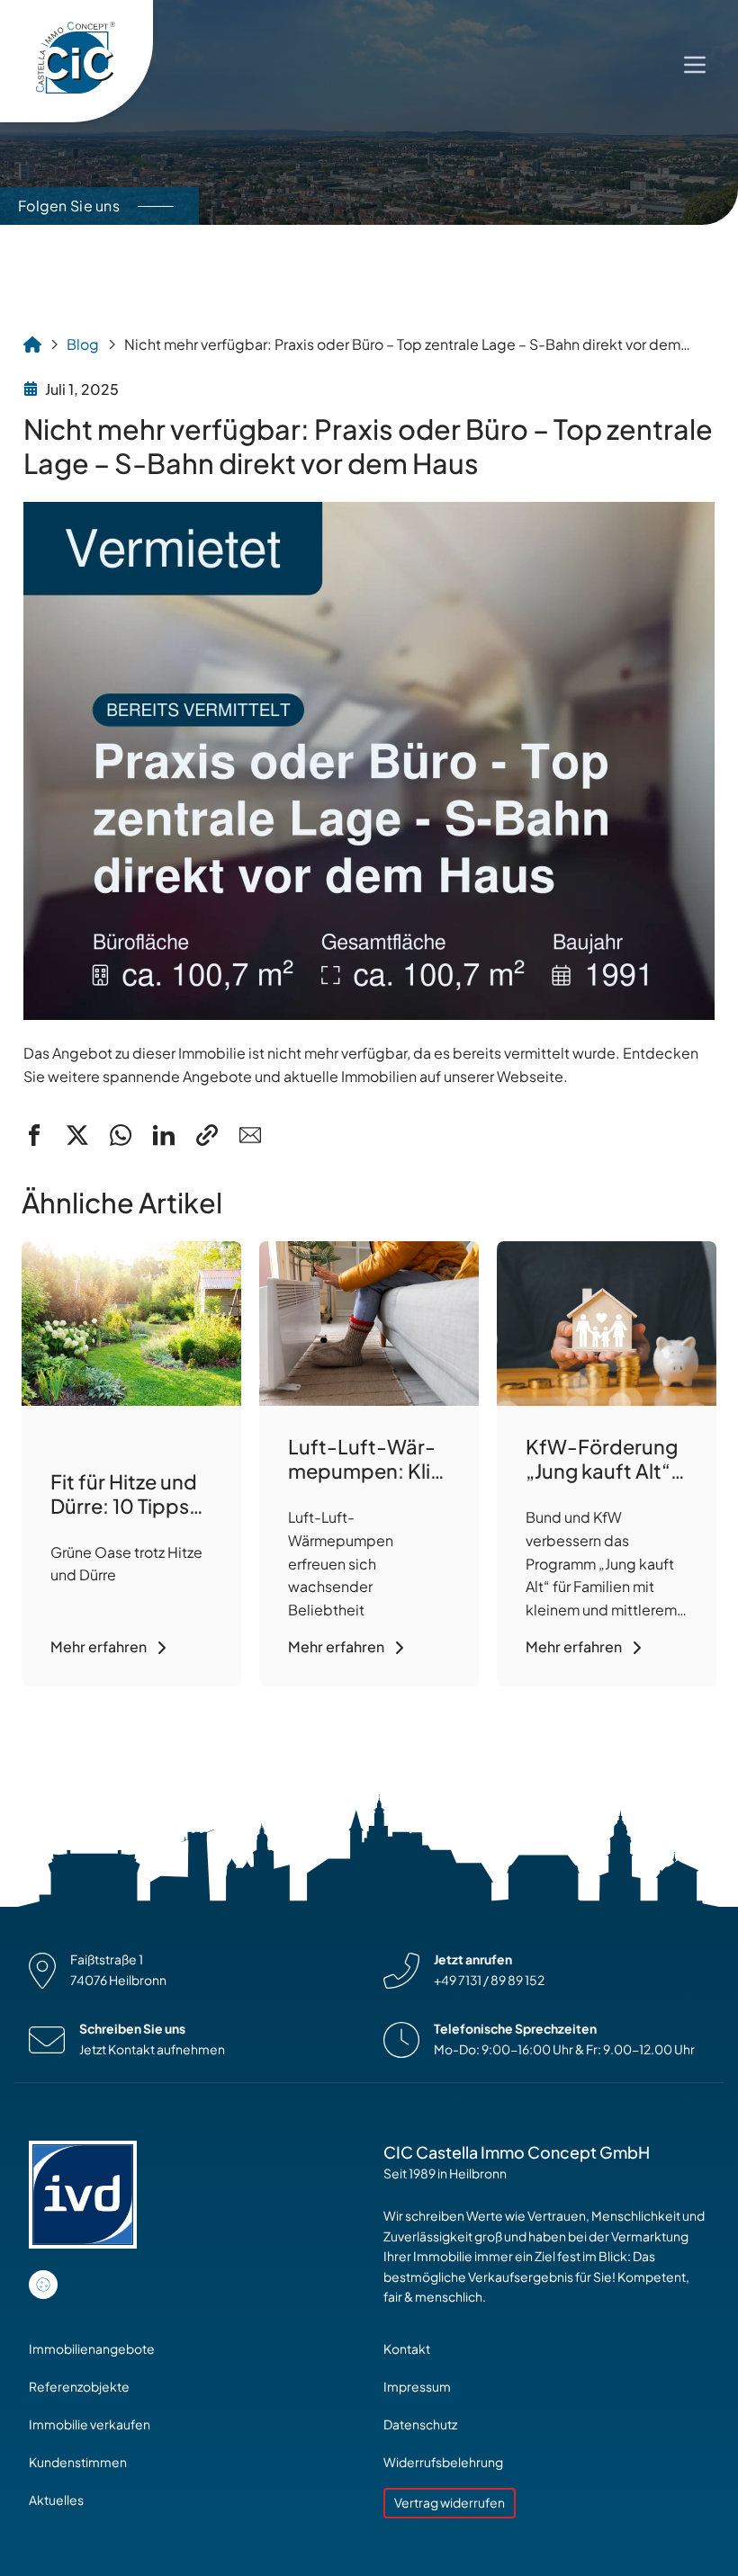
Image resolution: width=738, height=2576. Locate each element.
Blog (83, 344)
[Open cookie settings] (43, 2285)
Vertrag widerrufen (450, 2503)
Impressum (417, 2387)
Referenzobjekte (79, 2387)
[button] (34, 1135)
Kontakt (407, 2349)
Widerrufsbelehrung (443, 2462)
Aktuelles (56, 2500)
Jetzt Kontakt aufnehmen (152, 2049)
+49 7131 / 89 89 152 (489, 1980)
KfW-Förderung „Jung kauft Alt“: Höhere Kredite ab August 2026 (602, 1483)
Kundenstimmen (78, 2462)
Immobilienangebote (92, 2349)
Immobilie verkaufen (90, 2424)
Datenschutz (420, 2424)
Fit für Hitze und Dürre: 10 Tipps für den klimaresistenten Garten (129, 1518)
